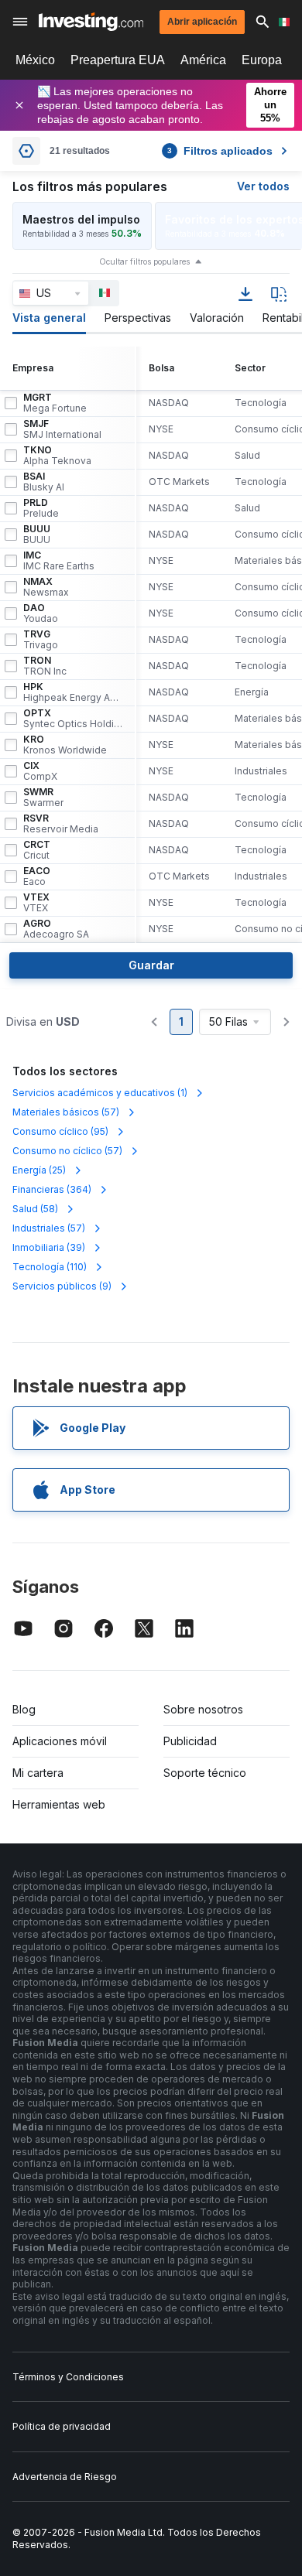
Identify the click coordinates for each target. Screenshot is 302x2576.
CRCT (37, 850)
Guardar (151, 965)
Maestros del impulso (81, 219)
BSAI (44, 482)
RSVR (61, 824)
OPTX (73, 719)
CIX (40, 771)
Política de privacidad (62, 2426)
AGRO (56, 929)
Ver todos (263, 186)
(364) (52, 1189)
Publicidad (190, 1741)
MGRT (55, 403)
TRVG (41, 640)
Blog (24, 1709)
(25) (39, 1170)
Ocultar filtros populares (144, 261)
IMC (59, 561)
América (203, 60)
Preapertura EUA (118, 60)
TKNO (57, 456)
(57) (66, 1112)
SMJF (62, 429)
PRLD (41, 508)
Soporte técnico (205, 1773)
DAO (41, 613)
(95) (60, 1131)
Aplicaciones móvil (60, 1741)
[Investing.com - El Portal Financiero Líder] (91, 22)
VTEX (36, 903)
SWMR (43, 798)
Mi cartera (38, 1773)
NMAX (46, 587)
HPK (73, 692)
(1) (100, 1093)
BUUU (37, 535)
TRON (45, 666)
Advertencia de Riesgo (65, 2477)
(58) (35, 1209)
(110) (50, 1267)
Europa (262, 60)
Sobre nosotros (203, 1709)
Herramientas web (59, 1804)
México (35, 60)
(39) (49, 1247)
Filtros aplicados (220, 151)
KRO (65, 745)
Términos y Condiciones (68, 2377)
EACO (37, 876)
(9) (62, 1286)
